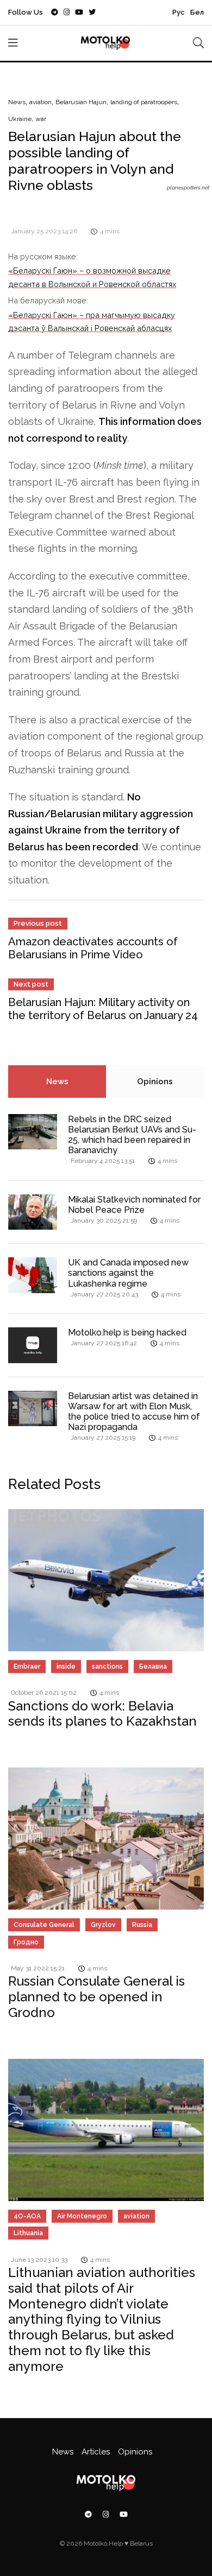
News (17, 102)
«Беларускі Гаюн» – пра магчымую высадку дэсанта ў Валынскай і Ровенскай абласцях (92, 322)
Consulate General (44, 1925)
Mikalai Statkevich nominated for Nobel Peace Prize (134, 1205)
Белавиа (153, 1667)
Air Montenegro (82, 2216)
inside (66, 1667)
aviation (40, 102)
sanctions (107, 1667)
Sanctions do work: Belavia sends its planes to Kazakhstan (102, 1714)
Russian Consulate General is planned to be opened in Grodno (96, 1997)
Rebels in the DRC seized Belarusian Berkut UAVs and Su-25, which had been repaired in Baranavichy (132, 1135)
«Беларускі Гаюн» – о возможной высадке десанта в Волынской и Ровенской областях (92, 277)
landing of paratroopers (144, 102)
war (41, 119)
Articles (96, 2452)
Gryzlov (103, 1925)
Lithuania (28, 2233)
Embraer (27, 1667)
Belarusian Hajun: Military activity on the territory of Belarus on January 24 (103, 1009)
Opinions (155, 1082)
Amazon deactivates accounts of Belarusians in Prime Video (93, 948)
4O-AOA (27, 2216)
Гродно (26, 1942)
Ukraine (20, 119)
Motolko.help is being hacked (127, 1332)
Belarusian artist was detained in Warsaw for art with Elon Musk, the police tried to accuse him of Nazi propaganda (134, 1412)
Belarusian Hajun (81, 102)
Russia (142, 1925)
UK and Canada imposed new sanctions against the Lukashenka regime (128, 1273)
